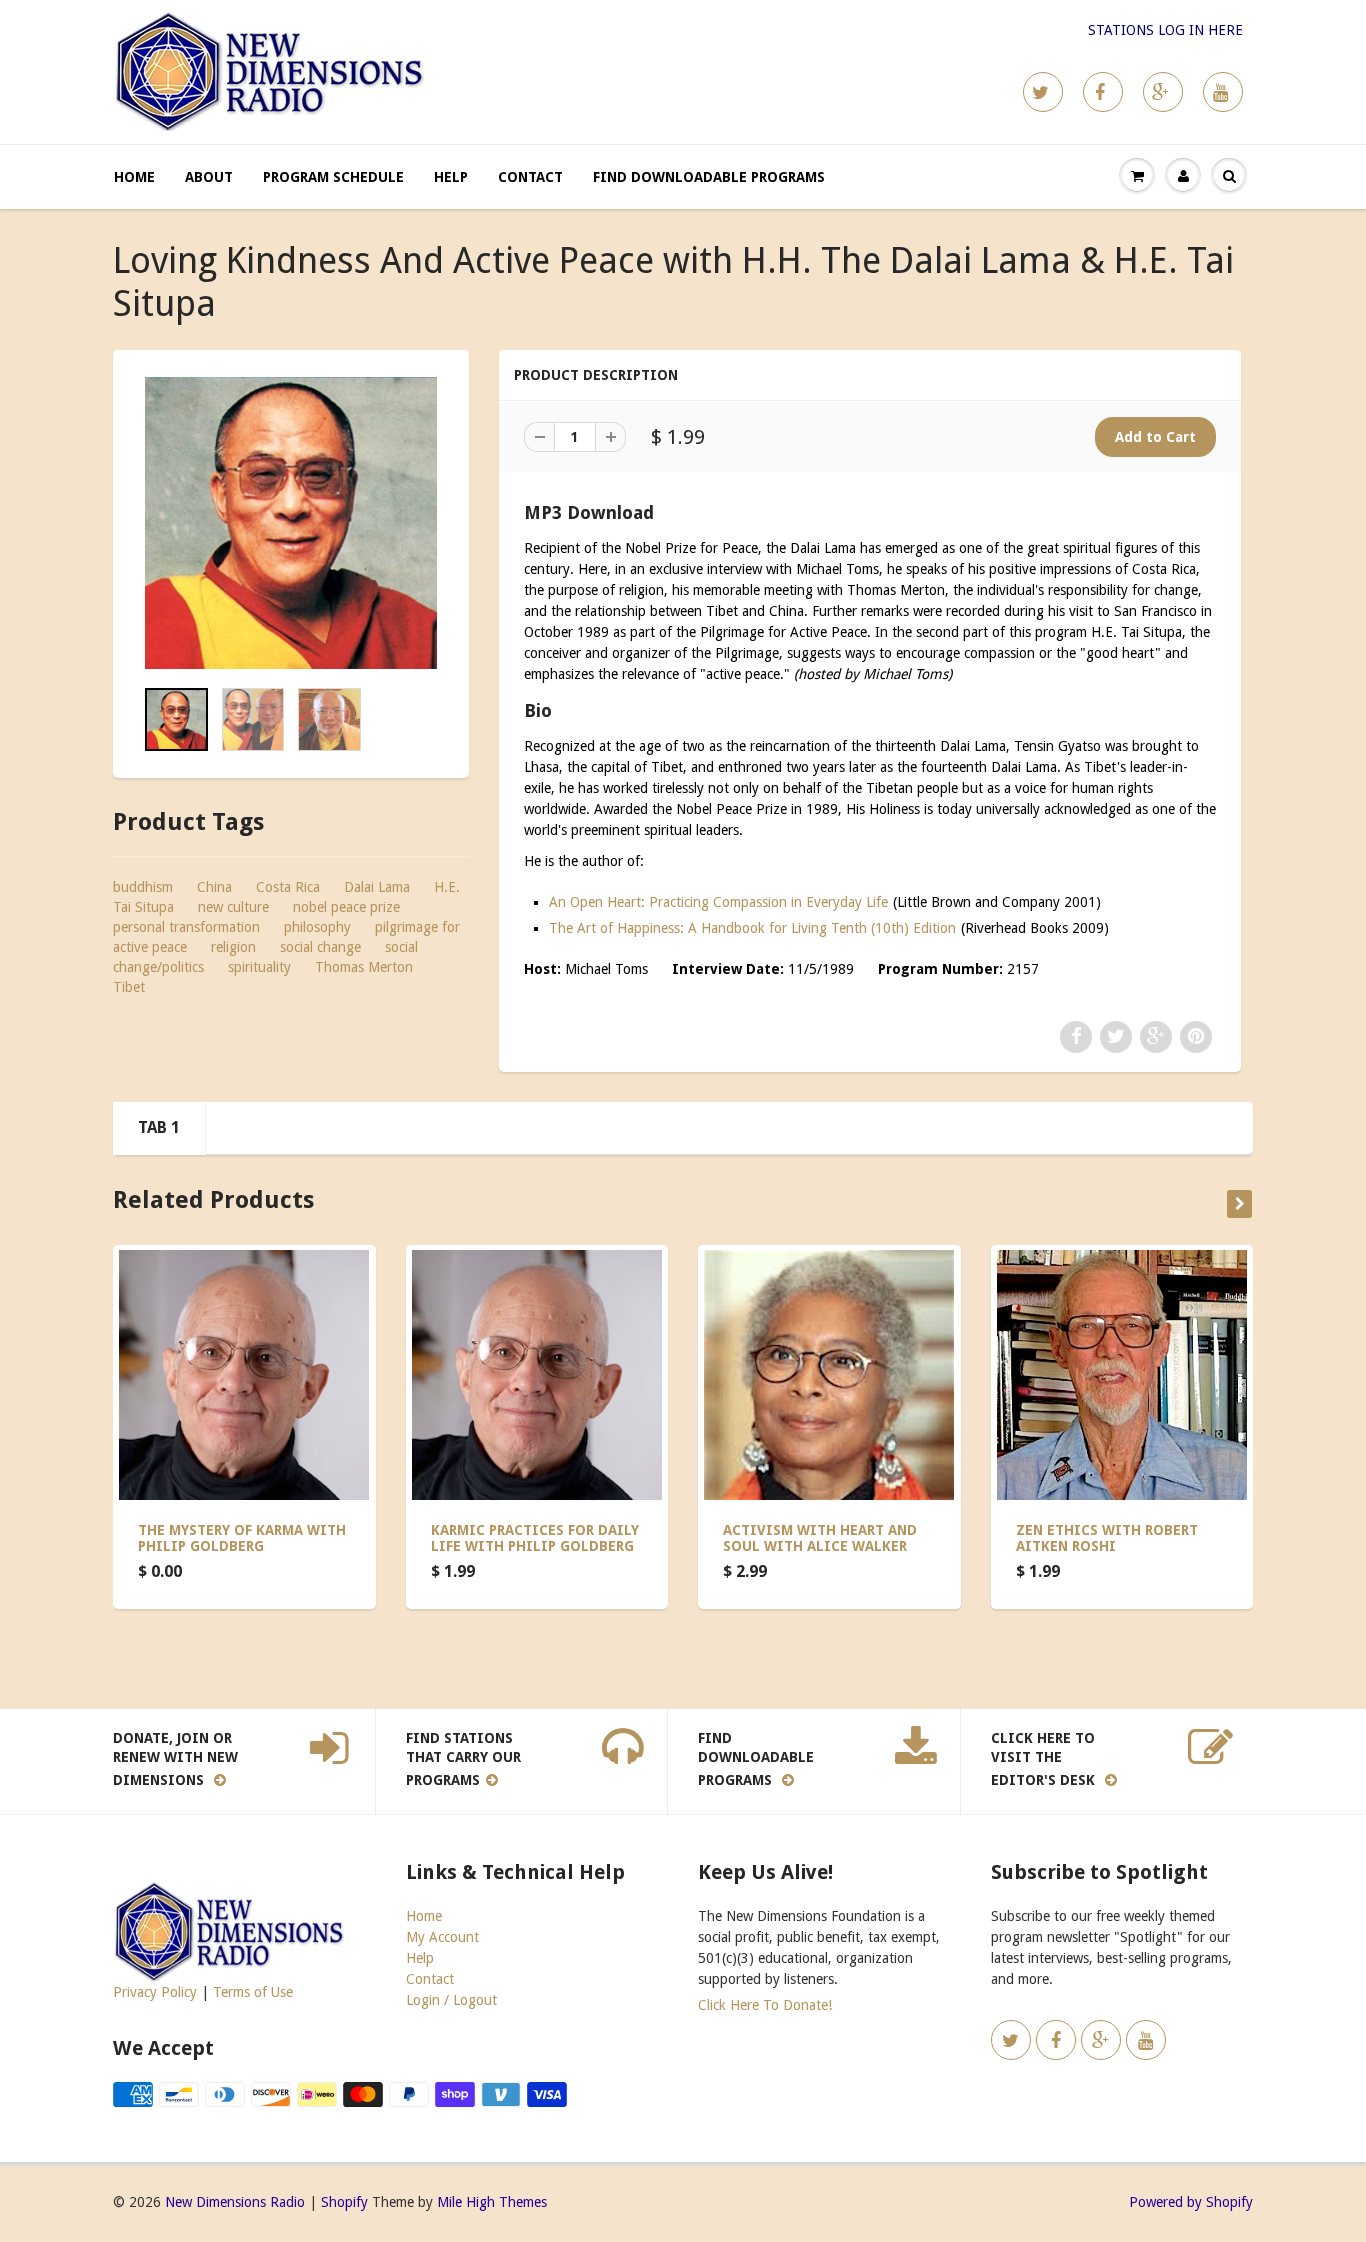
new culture (233, 907)
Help (451, 177)
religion (233, 947)
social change (320, 947)
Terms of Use (253, 1992)
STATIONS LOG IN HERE (1165, 30)
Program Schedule (333, 177)
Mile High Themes (492, 2202)
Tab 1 (159, 1127)
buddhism (143, 887)
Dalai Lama (377, 887)
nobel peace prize (346, 907)
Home (134, 177)
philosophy (317, 927)
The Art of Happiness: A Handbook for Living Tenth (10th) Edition (752, 928)
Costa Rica (288, 887)
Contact (530, 177)
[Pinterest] (1163, 92)
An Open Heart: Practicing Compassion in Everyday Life (718, 902)
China (214, 887)
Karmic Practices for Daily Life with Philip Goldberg (535, 1538)
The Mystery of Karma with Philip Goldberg (242, 1538)
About (209, 177)
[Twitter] (1043, 92)
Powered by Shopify (1191, 2202)
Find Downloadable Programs (709, 177)
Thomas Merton (364, 967)
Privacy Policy (155, 1992)
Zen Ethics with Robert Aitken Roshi (1107, 1538)
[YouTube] (1223, 92)
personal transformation (186, 927)
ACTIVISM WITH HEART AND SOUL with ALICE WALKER (820, 1538)
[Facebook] (1103, 92)
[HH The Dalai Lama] (291, 523)
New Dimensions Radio (235, 2202)
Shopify (344, 2202)
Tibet (129, 987)
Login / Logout (451, 2000)
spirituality (259, 967)
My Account (442, 1937)
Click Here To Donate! (765, 2005)
